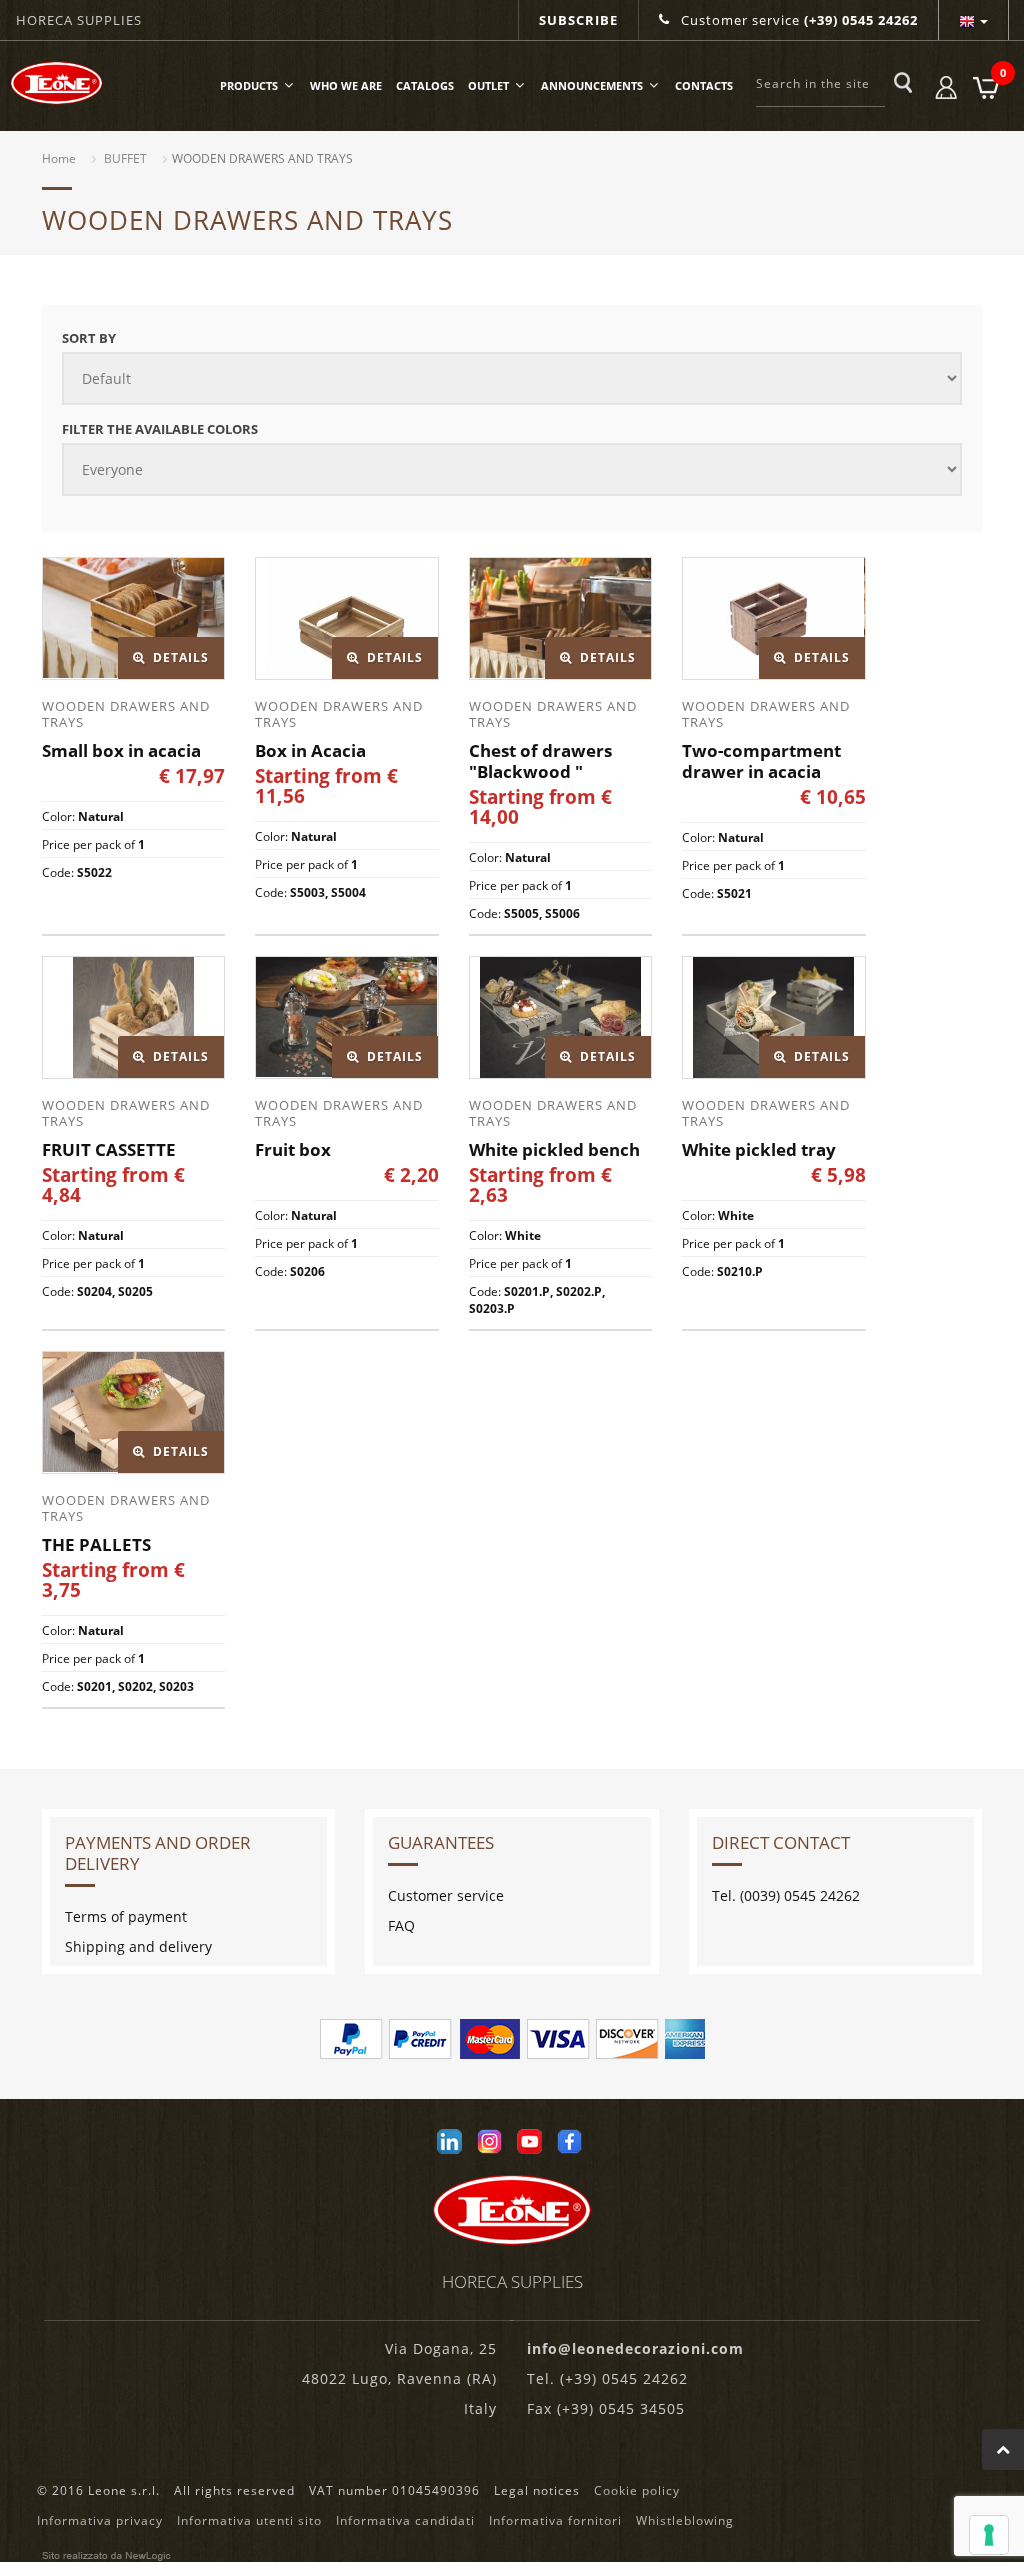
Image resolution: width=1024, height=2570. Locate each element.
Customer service (797, 20)
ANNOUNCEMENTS (592, 85)
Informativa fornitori (555, 2520)
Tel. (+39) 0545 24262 (607, 2378)
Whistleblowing (685, 2520)
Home (59, 158)
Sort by (89, 338)
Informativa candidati (405, 2520)
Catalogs (425, 85)
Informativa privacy (100, 2520)
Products (249, 85)
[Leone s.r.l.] (61, 83)
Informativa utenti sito (249, 2520)
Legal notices (537, 2490)
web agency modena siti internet (106, 2556)
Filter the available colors (160, 429)
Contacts (704, 85)
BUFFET (125, 158)
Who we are (346, 85)
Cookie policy (637, 2490)
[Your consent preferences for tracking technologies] (989, 2535)
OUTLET (488, 85)
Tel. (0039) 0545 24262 (786, 1895)
